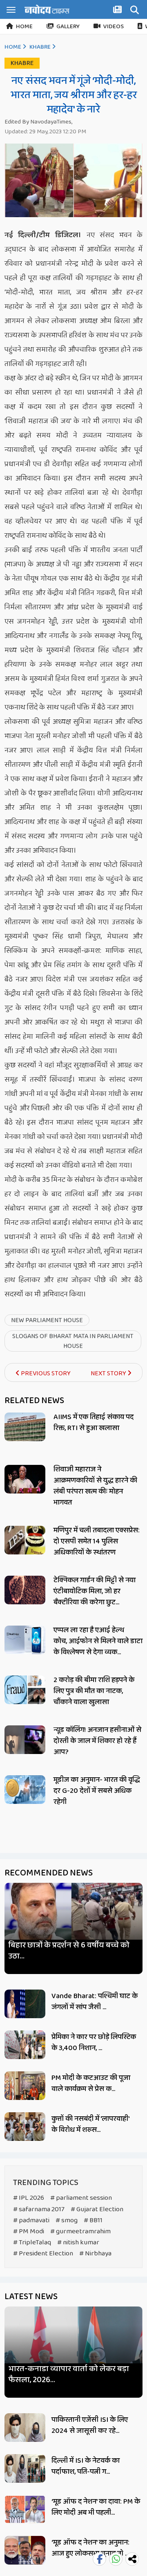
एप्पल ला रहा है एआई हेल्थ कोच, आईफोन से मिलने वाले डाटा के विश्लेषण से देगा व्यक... (98, 1641)
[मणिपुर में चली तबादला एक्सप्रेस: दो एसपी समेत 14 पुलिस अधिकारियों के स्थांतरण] (25, 1540)
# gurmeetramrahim (80, 2231)
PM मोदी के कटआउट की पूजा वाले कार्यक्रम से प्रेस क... (91, 2083)
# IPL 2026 (29, 2198)
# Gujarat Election (97, 2209)
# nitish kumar (78, 2242)
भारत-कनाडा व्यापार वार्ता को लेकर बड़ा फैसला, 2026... (69, 2374)
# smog (67, 2220)
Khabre (40, 47)
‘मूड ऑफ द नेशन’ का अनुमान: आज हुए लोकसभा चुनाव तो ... (90, 2548)
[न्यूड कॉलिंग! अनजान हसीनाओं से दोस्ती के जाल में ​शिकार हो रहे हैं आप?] (25, 1740)
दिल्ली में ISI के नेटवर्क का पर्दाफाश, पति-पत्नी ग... (86, 2466)
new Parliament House (47, 1320)
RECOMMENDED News (49, 1873)
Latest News (31, 2297)
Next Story (109, 1373)
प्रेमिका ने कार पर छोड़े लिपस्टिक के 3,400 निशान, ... (94, 2043)
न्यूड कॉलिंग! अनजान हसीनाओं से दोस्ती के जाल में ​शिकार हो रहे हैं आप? (97, 1741)
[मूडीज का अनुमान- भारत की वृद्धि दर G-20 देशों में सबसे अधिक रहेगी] (25, 1790)
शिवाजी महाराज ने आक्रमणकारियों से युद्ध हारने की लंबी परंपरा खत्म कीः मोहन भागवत (95, 1486)
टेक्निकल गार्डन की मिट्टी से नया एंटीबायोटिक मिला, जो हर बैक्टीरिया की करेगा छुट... (95, 1591)
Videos (114, 27)
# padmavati (31, 2220)
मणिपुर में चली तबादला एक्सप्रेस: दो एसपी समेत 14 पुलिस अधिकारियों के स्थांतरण (97, 1541)
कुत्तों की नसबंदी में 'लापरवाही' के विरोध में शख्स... (90, 2124)
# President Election (43, 2254)
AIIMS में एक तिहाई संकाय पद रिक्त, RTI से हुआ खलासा (94, 1423)
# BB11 (93, 2220)
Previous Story (45, 1373)
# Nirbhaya (95, 2254)
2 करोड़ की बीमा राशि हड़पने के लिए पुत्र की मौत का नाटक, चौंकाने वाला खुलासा (94, 1691)
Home (24, 27)
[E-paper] (118, 11)
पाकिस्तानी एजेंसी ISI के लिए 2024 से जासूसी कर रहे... (90, 2425)
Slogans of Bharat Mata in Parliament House (73, 1341)
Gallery (68, 27)
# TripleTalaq (32, 2242)
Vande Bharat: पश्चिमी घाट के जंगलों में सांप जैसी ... (95, 2002)
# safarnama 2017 (39, 2209)
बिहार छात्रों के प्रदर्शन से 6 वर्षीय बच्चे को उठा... (69, 1951)
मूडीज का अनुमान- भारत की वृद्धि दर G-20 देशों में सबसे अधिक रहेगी (97, 1791)
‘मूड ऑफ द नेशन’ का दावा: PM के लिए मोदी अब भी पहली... (96, 2507)
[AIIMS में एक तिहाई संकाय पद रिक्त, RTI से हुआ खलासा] (25, 1427)
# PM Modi (29, 2231)
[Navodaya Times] (47, 9)
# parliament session (81, 2198)
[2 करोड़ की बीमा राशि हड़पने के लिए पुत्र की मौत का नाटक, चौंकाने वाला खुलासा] (25, 1690)
